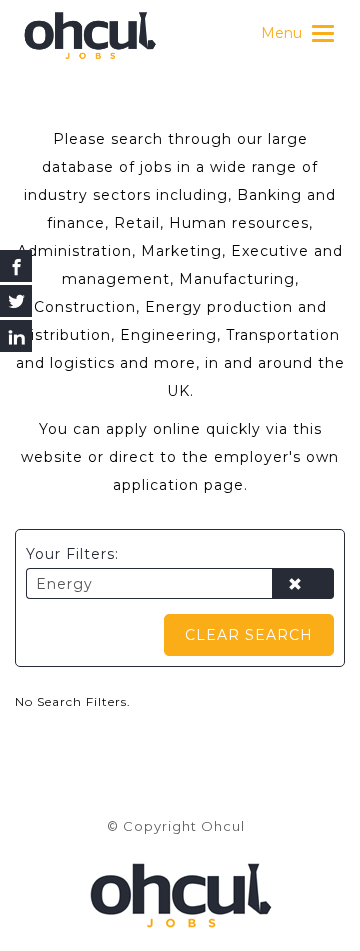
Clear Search (249, 635)
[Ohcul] (90, 35)
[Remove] (303, 585)
